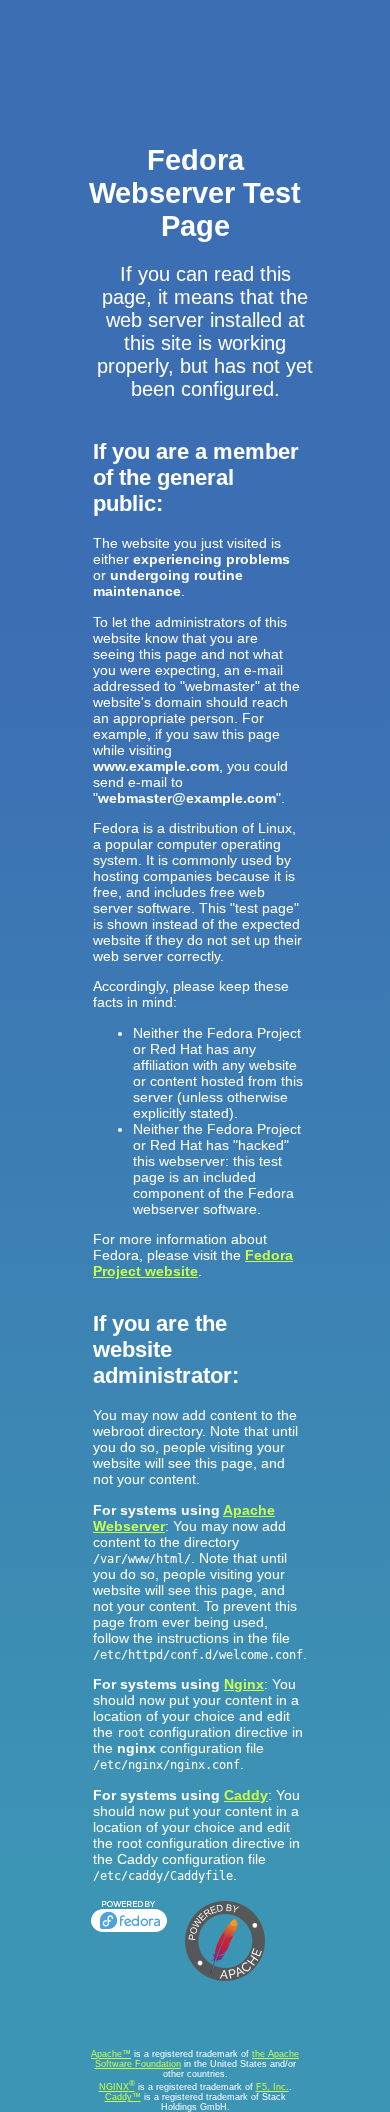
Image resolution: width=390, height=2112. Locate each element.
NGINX (117, 2087)
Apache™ (111, 2054)
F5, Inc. (272, 2087)
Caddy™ (123, 2097)
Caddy (246, 1795)
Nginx (244, 1684)
